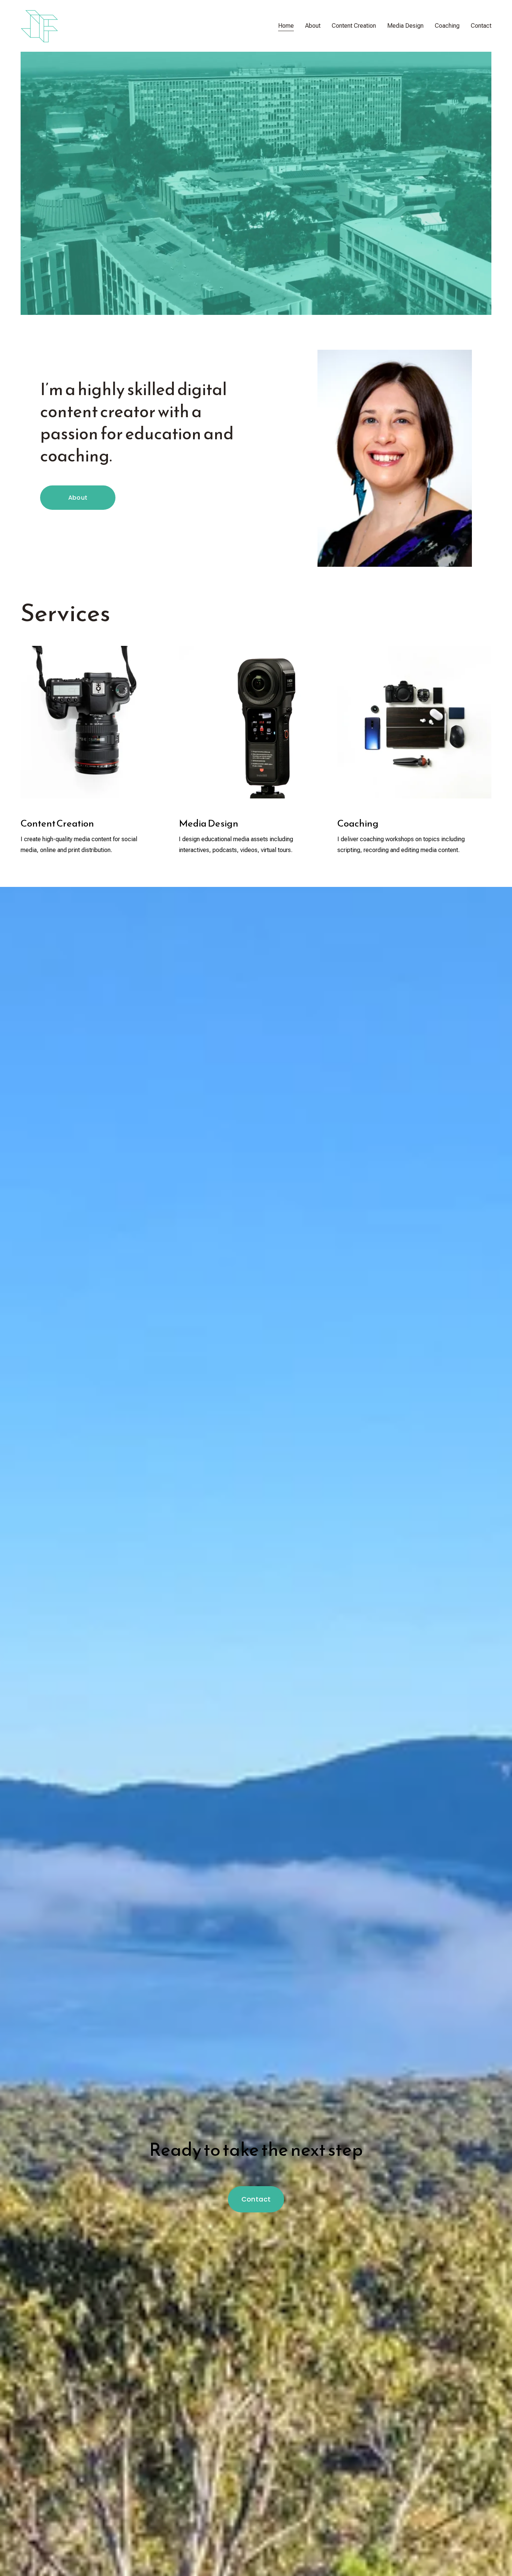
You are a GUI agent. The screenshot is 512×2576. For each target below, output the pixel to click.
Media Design (405, 26)
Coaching (447, 26)
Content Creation (354, 26)
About (313, 26)
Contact (481, 26)
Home (286, 26)
